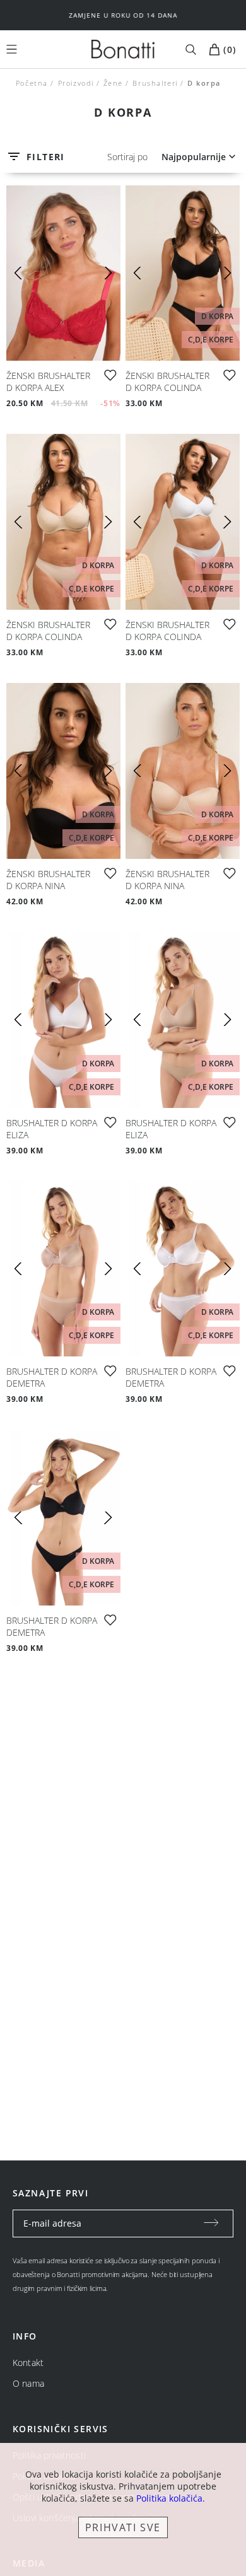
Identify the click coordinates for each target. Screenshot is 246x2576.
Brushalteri (155, 83)
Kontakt (28, 2363)
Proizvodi (75, 83)
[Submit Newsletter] (211, 2223)
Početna (32, 83)
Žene (113, 83)
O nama (28, 2383)
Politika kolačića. (171, 2498)
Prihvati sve (123, 2527)
